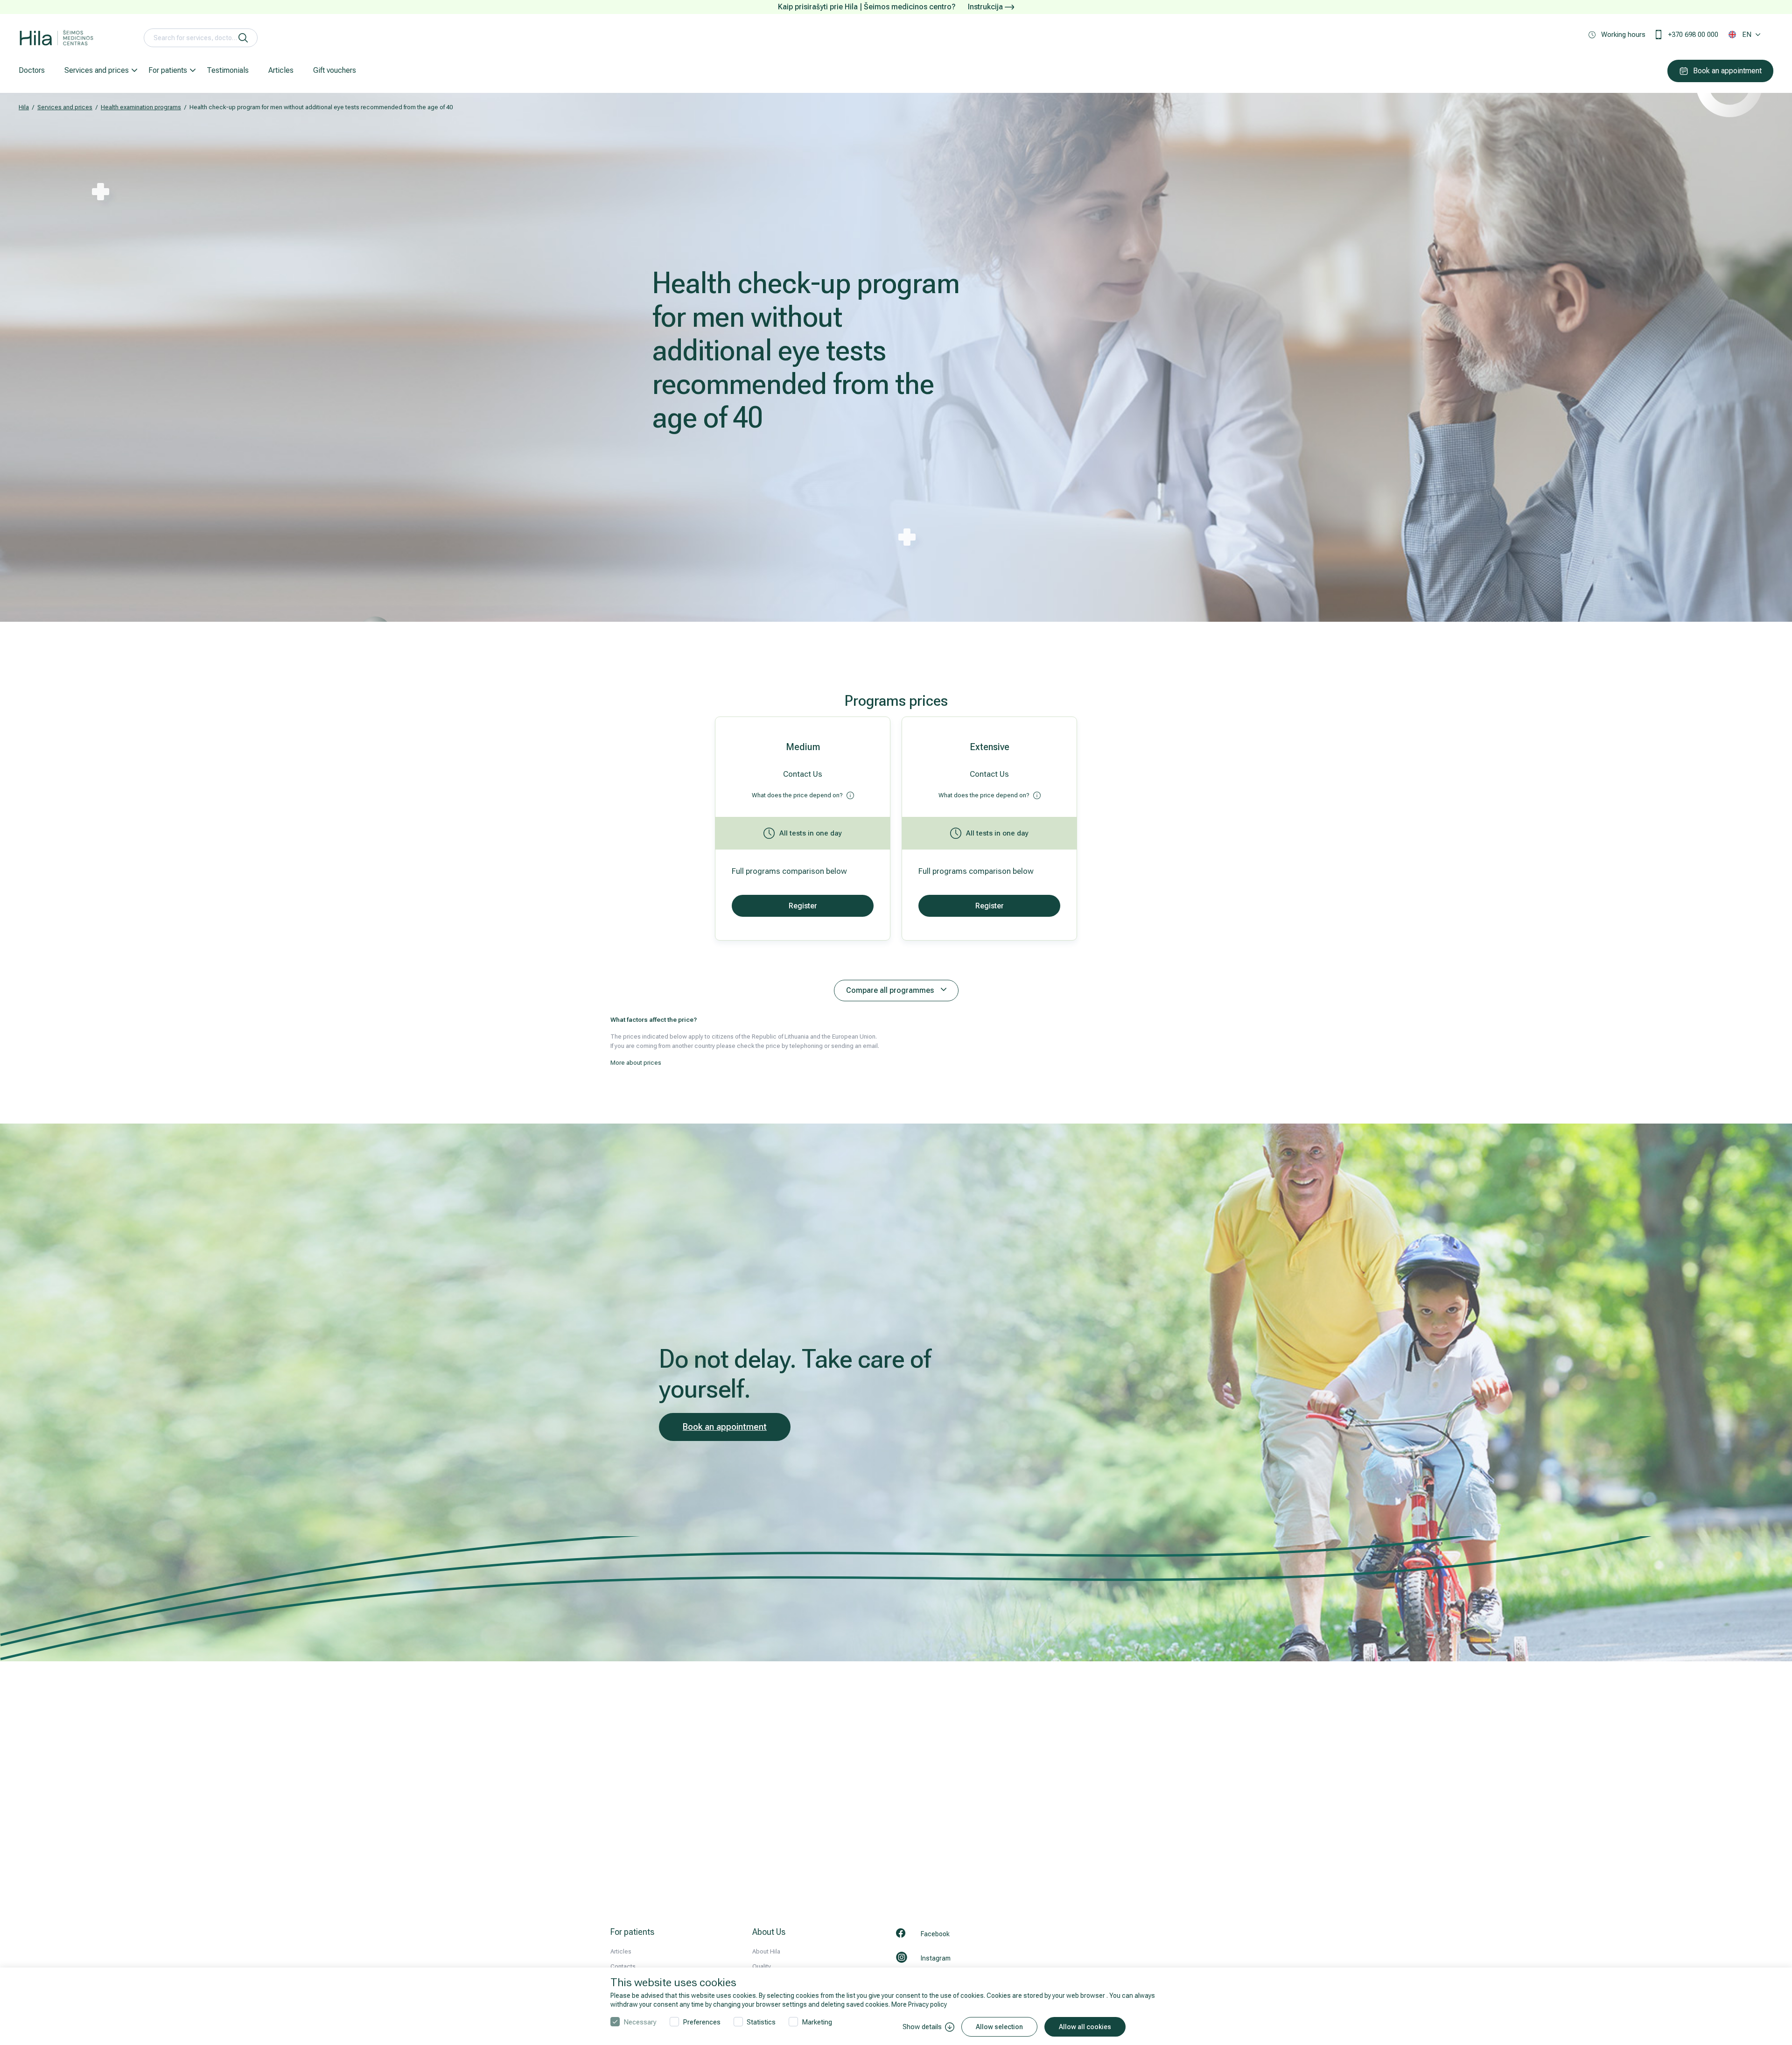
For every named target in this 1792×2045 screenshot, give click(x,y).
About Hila (766, 1951)
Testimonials (228, 70)
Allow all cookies (1085, 2027)
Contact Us (803, 774)
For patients (168, 70)
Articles (281, 70)
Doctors (32, 70)
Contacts (623, 1966)
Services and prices (97, 70)
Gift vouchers (335, 70)
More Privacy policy (919, 2004)
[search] (243, 38)
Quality (762, 1966)
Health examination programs (141, 107)
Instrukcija (986, 7)
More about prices (636, 1063)
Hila (24, 107)
